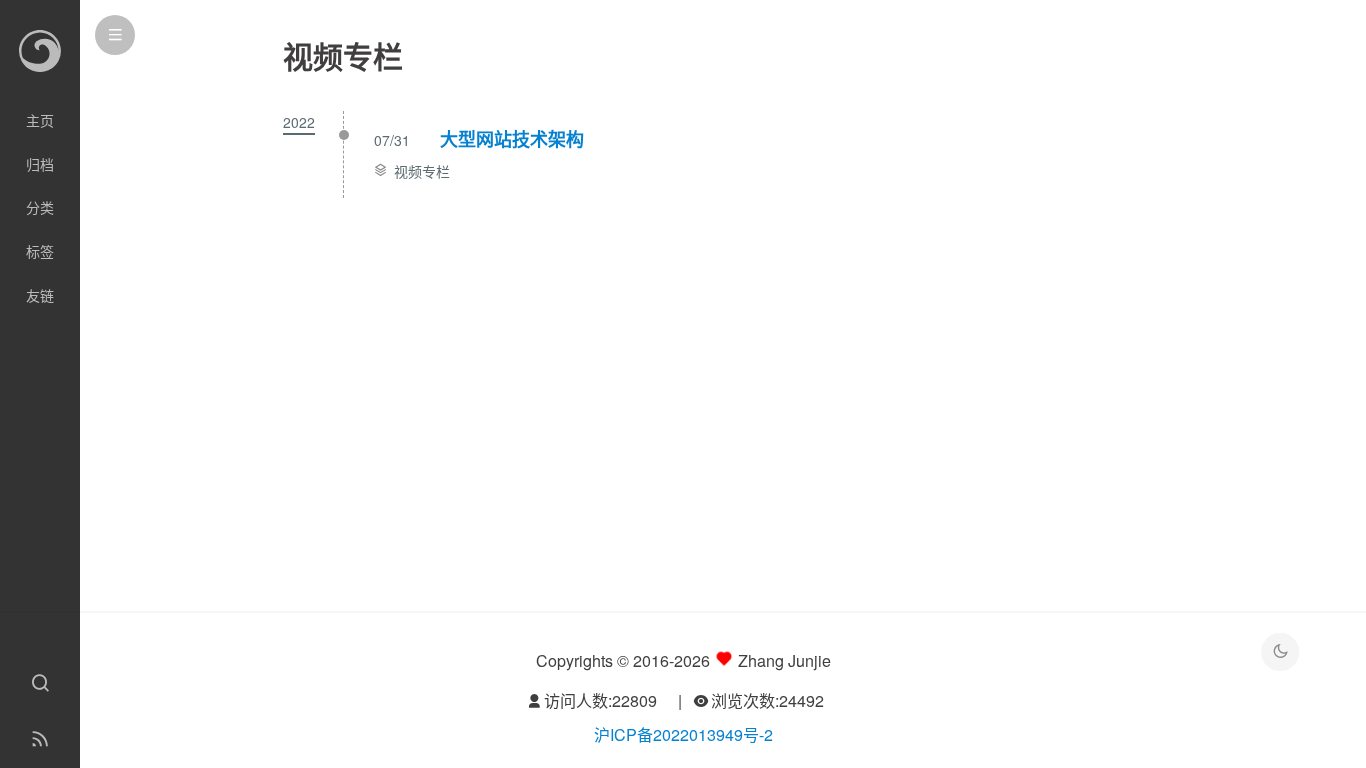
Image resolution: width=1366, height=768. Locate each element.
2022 (299, 122)
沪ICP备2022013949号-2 (683, 734)
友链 (40, 295)
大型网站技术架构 (512, 139)
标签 (40, 251)
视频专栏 (422, 171)
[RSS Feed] (40, 740)
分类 (40, 207)
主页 (40, 120)
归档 (40, 164)
